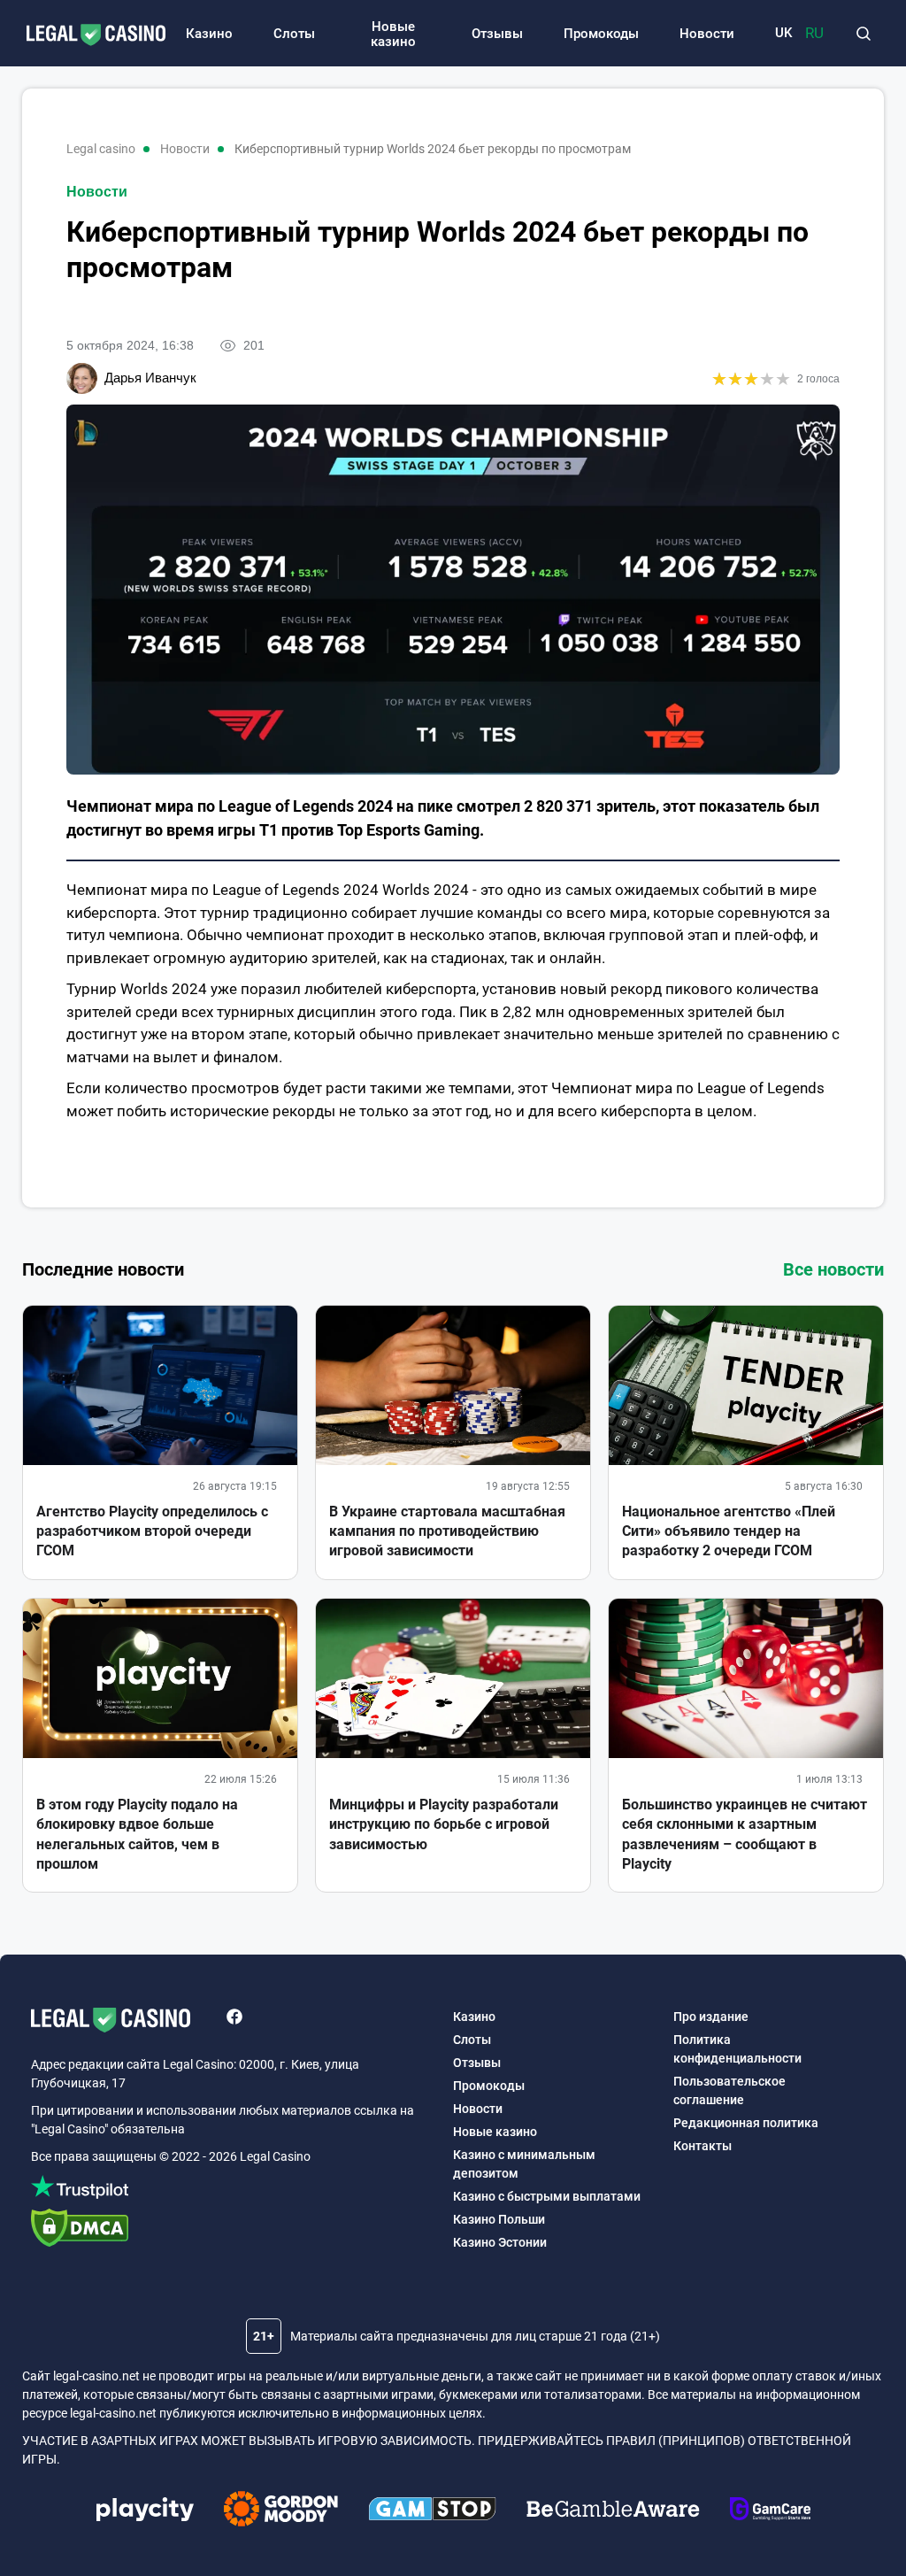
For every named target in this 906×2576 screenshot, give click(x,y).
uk (783, 33)
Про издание (711, 2017)
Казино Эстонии (500, 2242)
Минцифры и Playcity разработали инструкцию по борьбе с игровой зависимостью (444, 1824)
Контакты (703, 2146)
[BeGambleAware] (613, 2511)
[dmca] (233, 2230)
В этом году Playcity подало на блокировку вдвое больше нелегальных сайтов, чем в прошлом (137, 1834)
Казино (209, 34)
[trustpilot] (233, 2190)
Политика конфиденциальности (737, 2049)
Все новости (833, 1269)
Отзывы (497, 34)
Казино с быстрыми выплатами (547, 2196)
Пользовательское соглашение (729, 2090)
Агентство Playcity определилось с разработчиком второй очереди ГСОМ (152, 1531)
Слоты (294, 34)
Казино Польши (499, 2219)
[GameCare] (770, 2511)
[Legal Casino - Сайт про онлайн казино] (87, 36)
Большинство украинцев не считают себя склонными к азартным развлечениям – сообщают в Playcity (745, 1834)
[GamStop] (432, 2511)
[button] (863, 34)
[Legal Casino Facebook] (234, 2019)
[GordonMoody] (281, 2511)
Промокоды (601, 34)
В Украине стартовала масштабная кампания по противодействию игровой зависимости (447, 1531)
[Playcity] (145, 2512)
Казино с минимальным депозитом (524, 2164)
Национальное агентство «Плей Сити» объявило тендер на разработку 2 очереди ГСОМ (729, 1531)
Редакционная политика (746, 2123)
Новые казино (393, 34)
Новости (707, 34)
